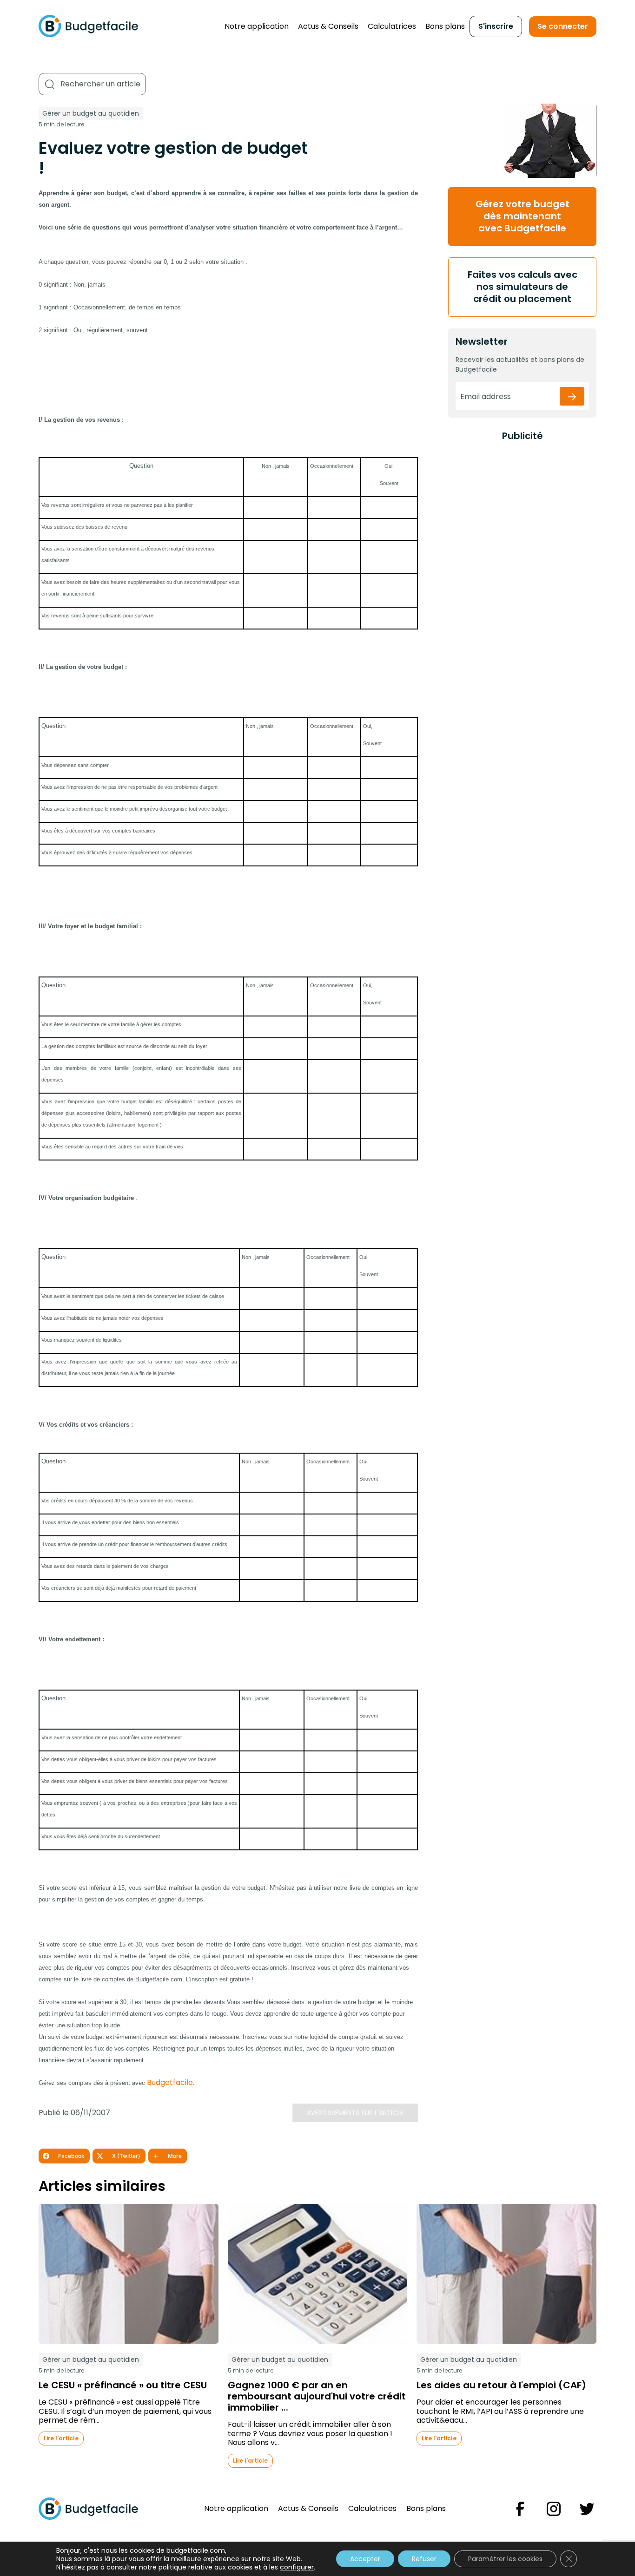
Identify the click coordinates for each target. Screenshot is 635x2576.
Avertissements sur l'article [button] (355, 2113)
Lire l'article (61, 2438)
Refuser (424, 2559)
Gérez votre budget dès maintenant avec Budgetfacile (523, 216)
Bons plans (445, 26)
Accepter (365, 2559)
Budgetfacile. (171, 2082)
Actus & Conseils (328, 26)
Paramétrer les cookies (505, 2559)
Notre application (257, 26)
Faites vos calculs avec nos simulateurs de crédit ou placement (523, 287)
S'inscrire (496, 26)
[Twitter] (587, 2509)
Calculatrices (392, 26)
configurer (297, 2567)
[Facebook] (520, 2509)
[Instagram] (554, 2509)
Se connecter (563, 26)
